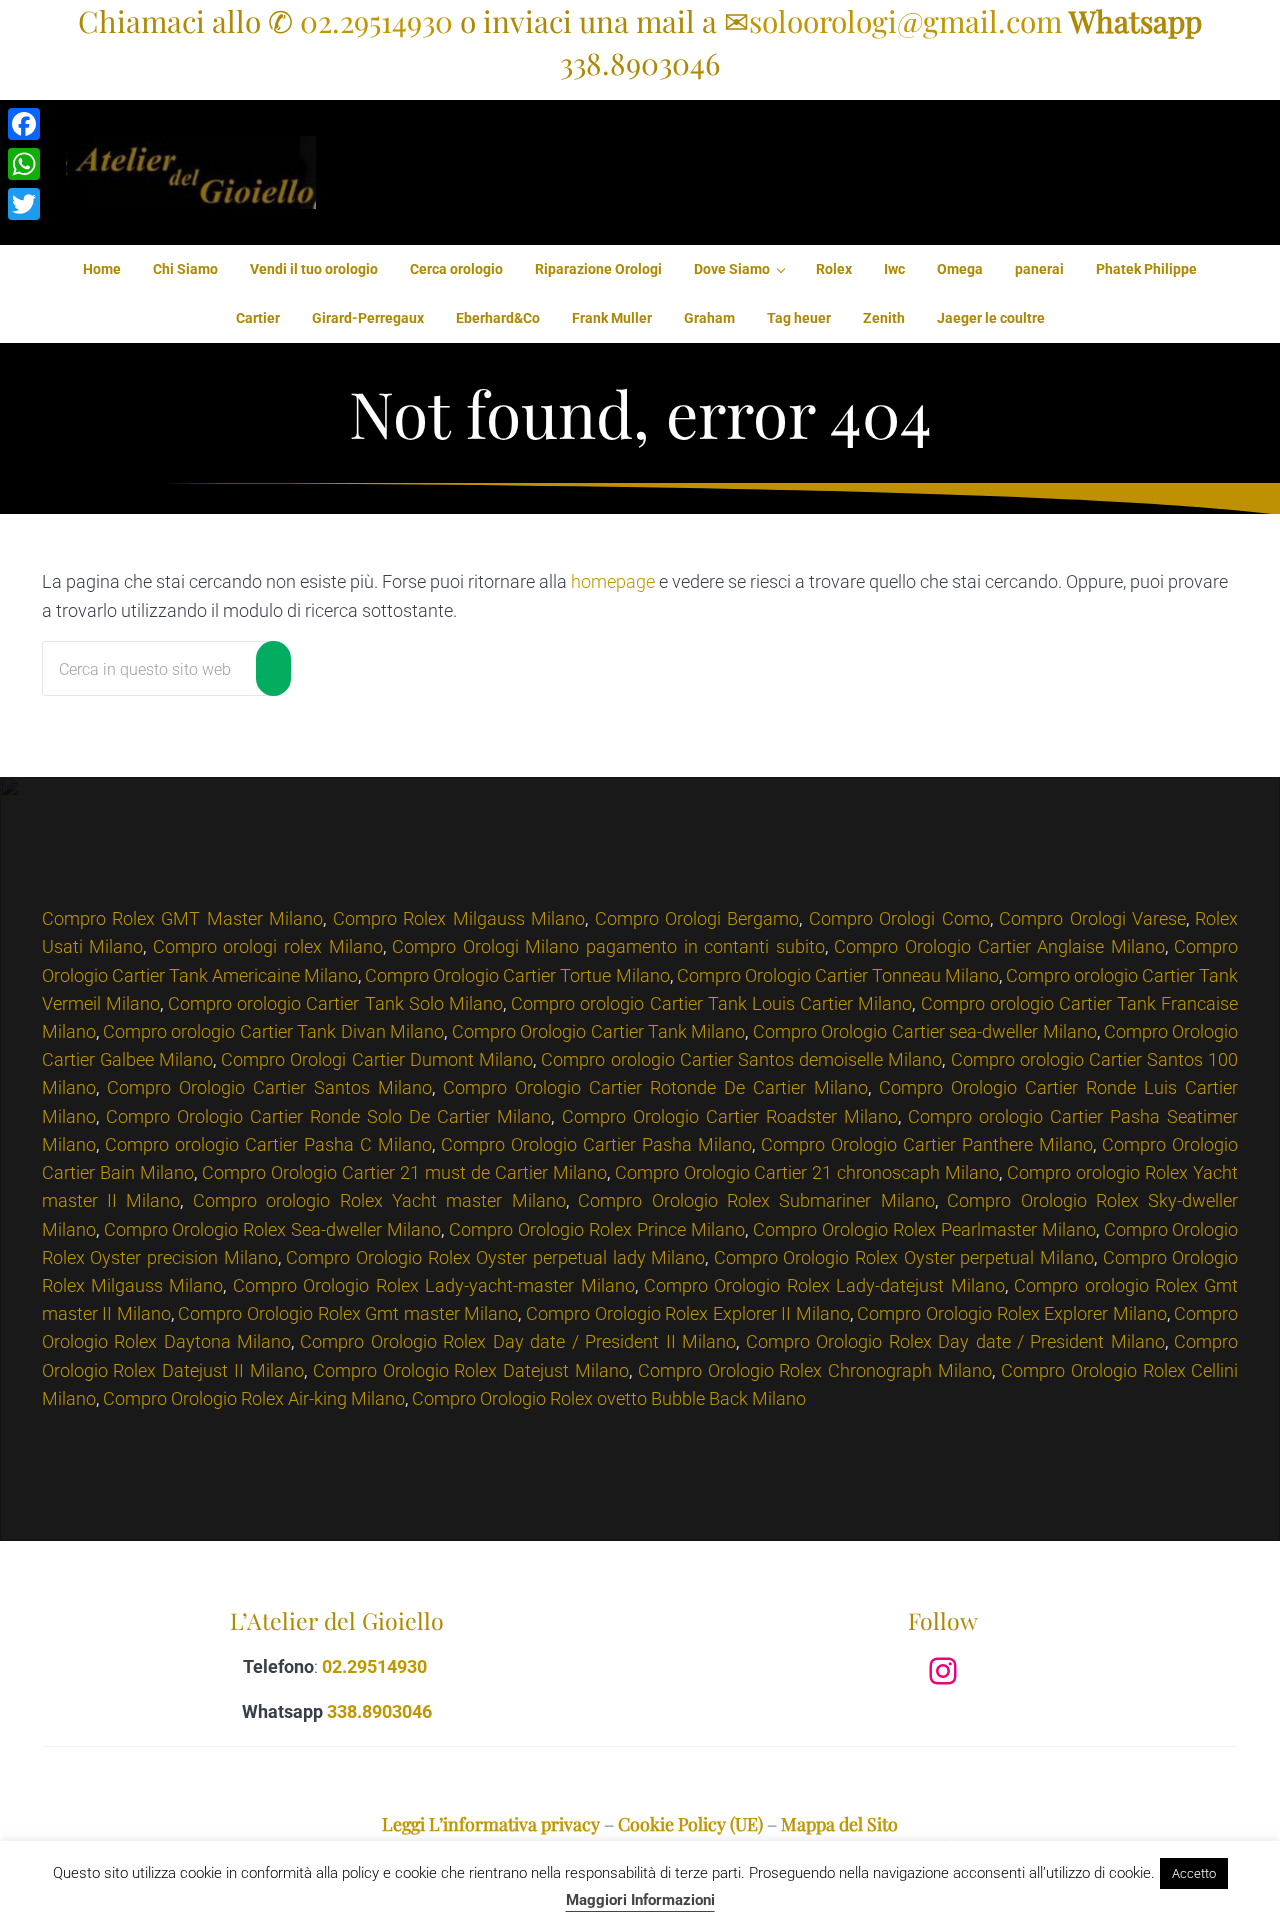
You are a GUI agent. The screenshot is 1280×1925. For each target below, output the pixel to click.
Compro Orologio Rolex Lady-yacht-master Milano (434, 1285)
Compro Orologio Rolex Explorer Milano (1011, 1313)
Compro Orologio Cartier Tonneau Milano (838, 975)
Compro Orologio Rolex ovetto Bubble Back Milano (609, 1398)
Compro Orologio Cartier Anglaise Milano (999, 946)
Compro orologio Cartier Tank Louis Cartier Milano (711, 1003)
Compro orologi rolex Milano (268, 946)
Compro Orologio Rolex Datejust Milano (471, 1370)
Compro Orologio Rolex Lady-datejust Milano (824, 1285)
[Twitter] (24, 204)
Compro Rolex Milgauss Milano (459, 918)
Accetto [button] (1194, 1873)
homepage (613, 581)
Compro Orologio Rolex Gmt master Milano (348, 1313)
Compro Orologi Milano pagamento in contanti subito (608, 946)
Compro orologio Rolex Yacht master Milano (379, 1200)
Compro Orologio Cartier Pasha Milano (596, 1144)
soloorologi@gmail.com (905, 20)
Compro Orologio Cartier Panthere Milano (927, 1144)
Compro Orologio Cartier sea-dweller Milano (925, 1031)
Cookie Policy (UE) (690, 1823)
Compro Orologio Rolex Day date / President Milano (955, 1341)
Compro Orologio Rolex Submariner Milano (756, 1200)
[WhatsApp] (24, 164)
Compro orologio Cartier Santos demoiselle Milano (741, 1059)
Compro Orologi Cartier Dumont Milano (377, 1059)
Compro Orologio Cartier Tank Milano (599, 1031)
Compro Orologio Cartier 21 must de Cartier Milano (404, 1172)
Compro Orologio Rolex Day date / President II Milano (518, 1341)
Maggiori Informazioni (640, 1900)
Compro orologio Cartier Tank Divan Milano (273, 1031)
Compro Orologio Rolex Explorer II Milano (688, 1313)
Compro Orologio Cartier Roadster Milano (730, 1116)
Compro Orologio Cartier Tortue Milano (517, 975)
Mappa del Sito (839, 1823)
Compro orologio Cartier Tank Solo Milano (335, 1003)
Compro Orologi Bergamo (697, 918)
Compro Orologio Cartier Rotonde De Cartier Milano (655, 1087)
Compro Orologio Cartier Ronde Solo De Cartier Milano (329, 1116)
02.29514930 (376, 20)
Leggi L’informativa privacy (491, 1823)
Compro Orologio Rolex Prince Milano (597, 1229)
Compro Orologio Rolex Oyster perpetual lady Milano (495, 1257)
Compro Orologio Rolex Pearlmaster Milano (924, 1229)
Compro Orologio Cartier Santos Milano (269, 1087)
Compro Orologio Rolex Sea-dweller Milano (273, 1229)
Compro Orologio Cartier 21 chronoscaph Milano (807, 1172)
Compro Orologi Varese (1092, 918)
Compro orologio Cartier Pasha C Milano (268, 1144)
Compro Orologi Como (899, 918)
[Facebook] (24, 124)
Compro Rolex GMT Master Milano (183, 918)
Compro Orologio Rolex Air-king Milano (254, 1398)
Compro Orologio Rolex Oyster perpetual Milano (904, 1257)
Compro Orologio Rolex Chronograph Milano (815, 1370)
